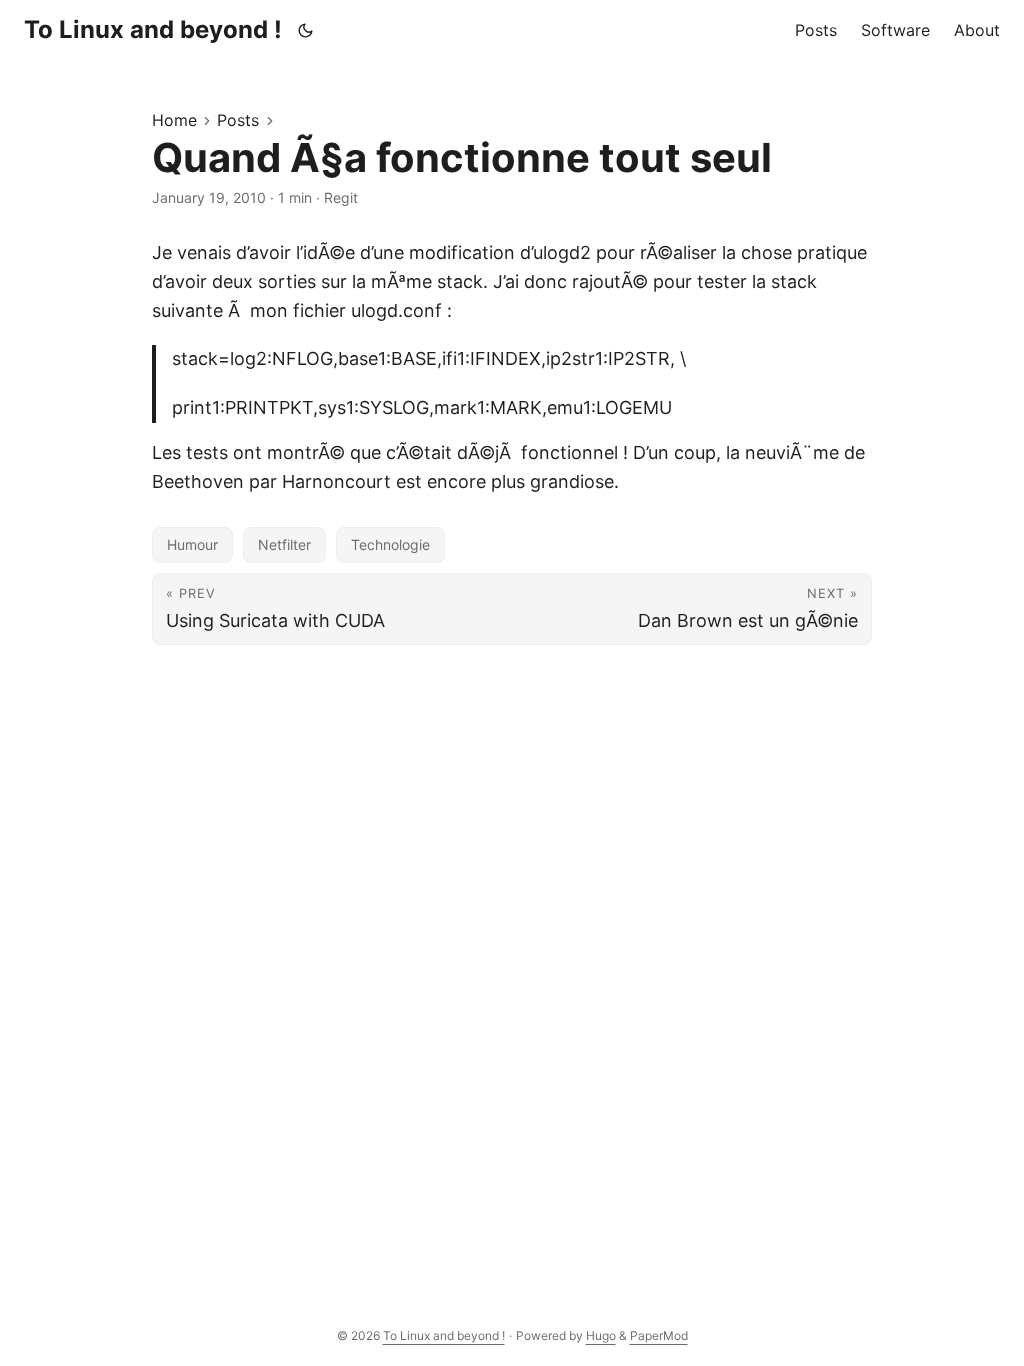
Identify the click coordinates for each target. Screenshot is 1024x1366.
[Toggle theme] (306, 30)
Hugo (601, 1335)
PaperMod (659, 1335)
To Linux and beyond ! (153, 29)
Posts (238, 120)
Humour (192, 544)
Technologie (390, 544)
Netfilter (284, 544)
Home (174, 120)
